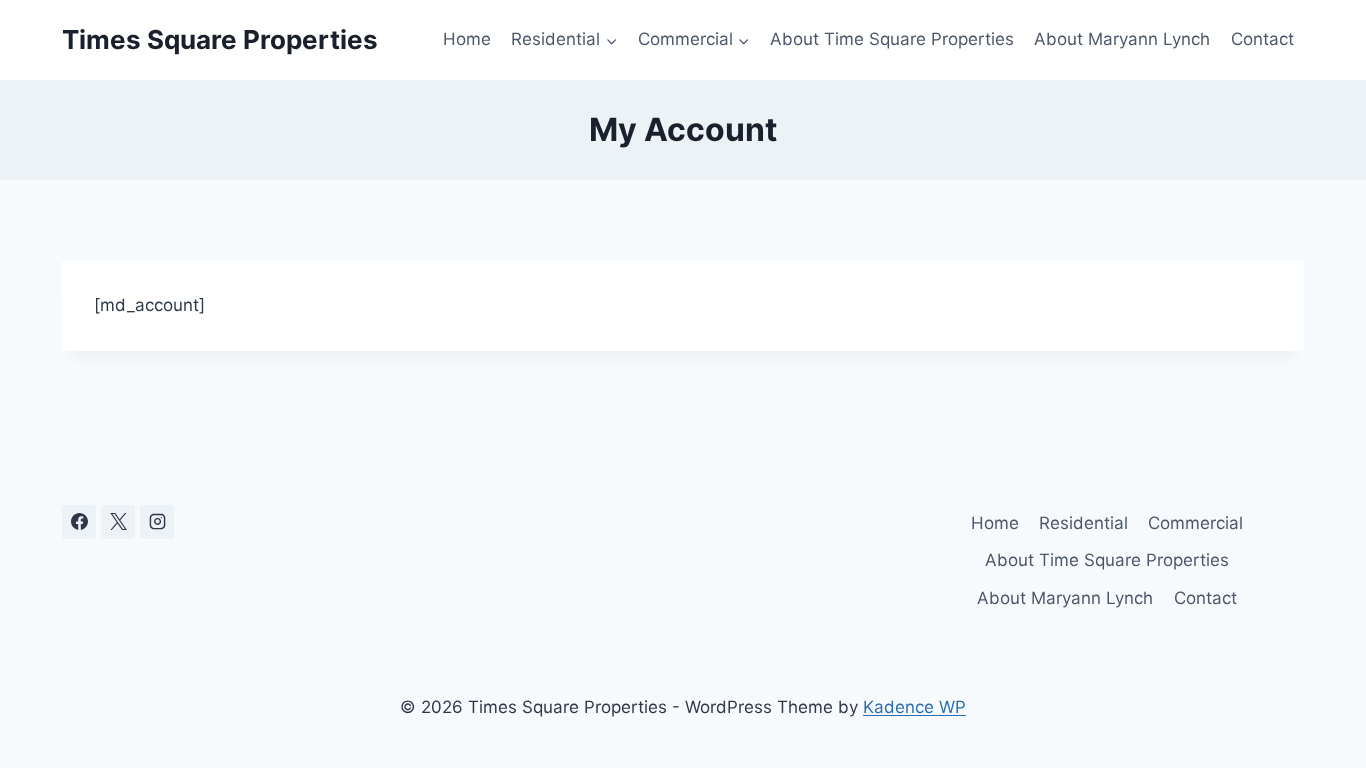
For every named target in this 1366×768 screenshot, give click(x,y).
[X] (118, 522)
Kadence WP (914, 707)
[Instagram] (157, 522)
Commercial (1195, 523)
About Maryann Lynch (1122, 39)
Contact (1262, 39)
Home (467, 39)
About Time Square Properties (892, 39)
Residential (1083, 523)
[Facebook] (79, 522)
